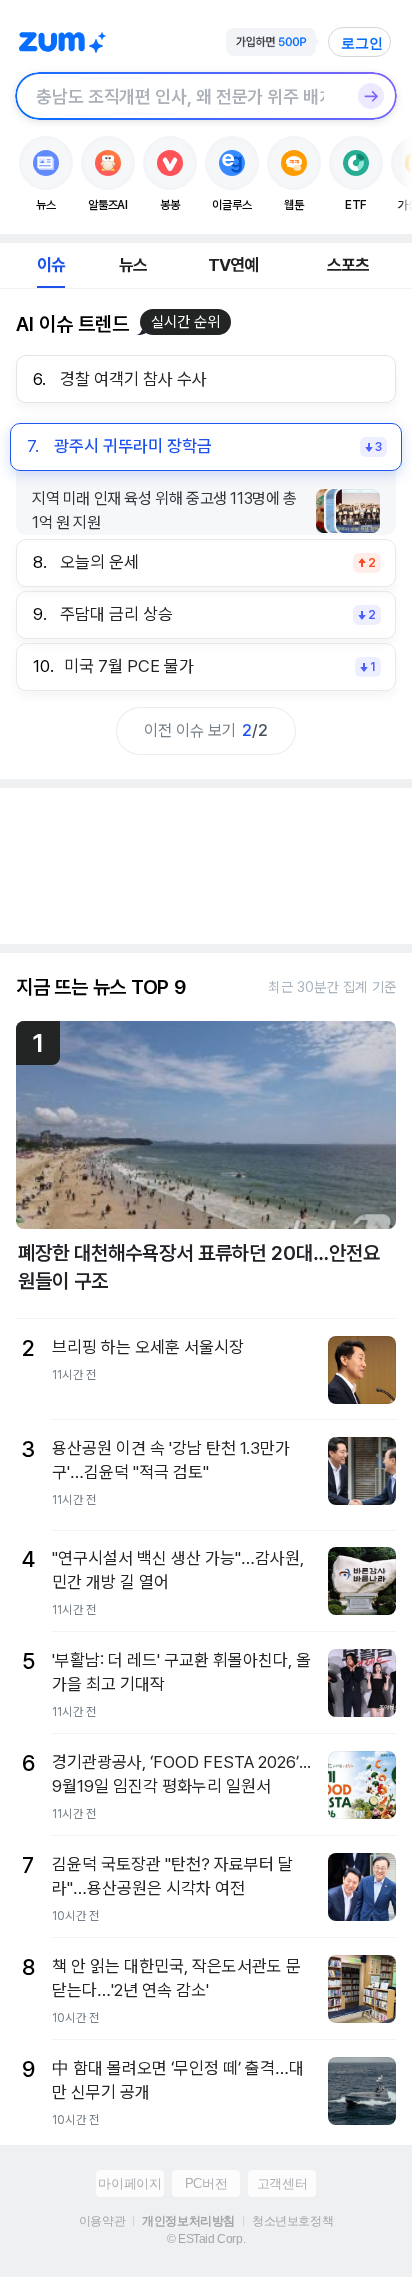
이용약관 (102, 2221)
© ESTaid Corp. (206, 2239)
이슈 (51, 265)
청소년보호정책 (292, 2221)
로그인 (362, 43)
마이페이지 (129, 2183)
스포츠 (348, 265)
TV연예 (233, 265)
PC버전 (206, 2183)
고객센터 (282, 2183)
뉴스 (133, 265)
